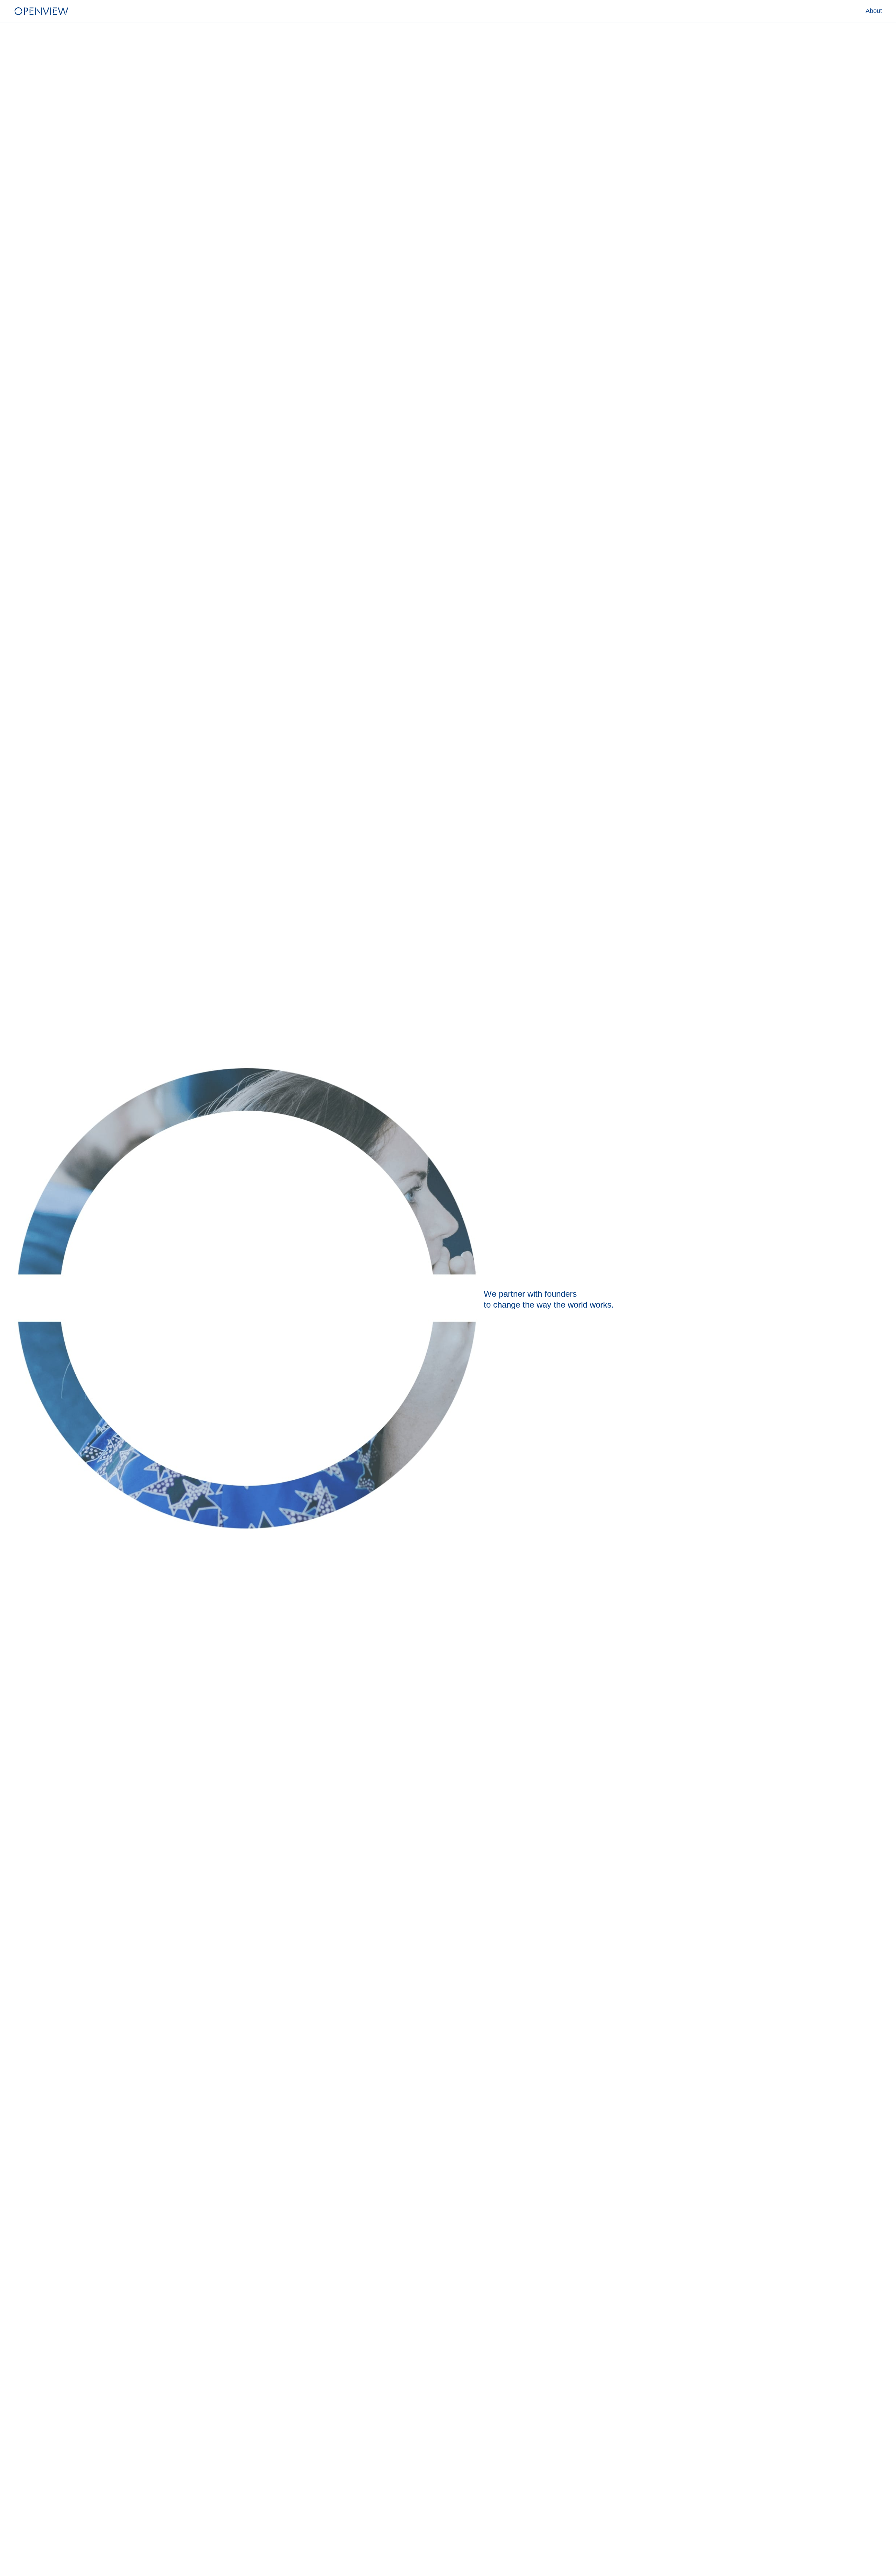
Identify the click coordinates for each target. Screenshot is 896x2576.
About (874, 11)
